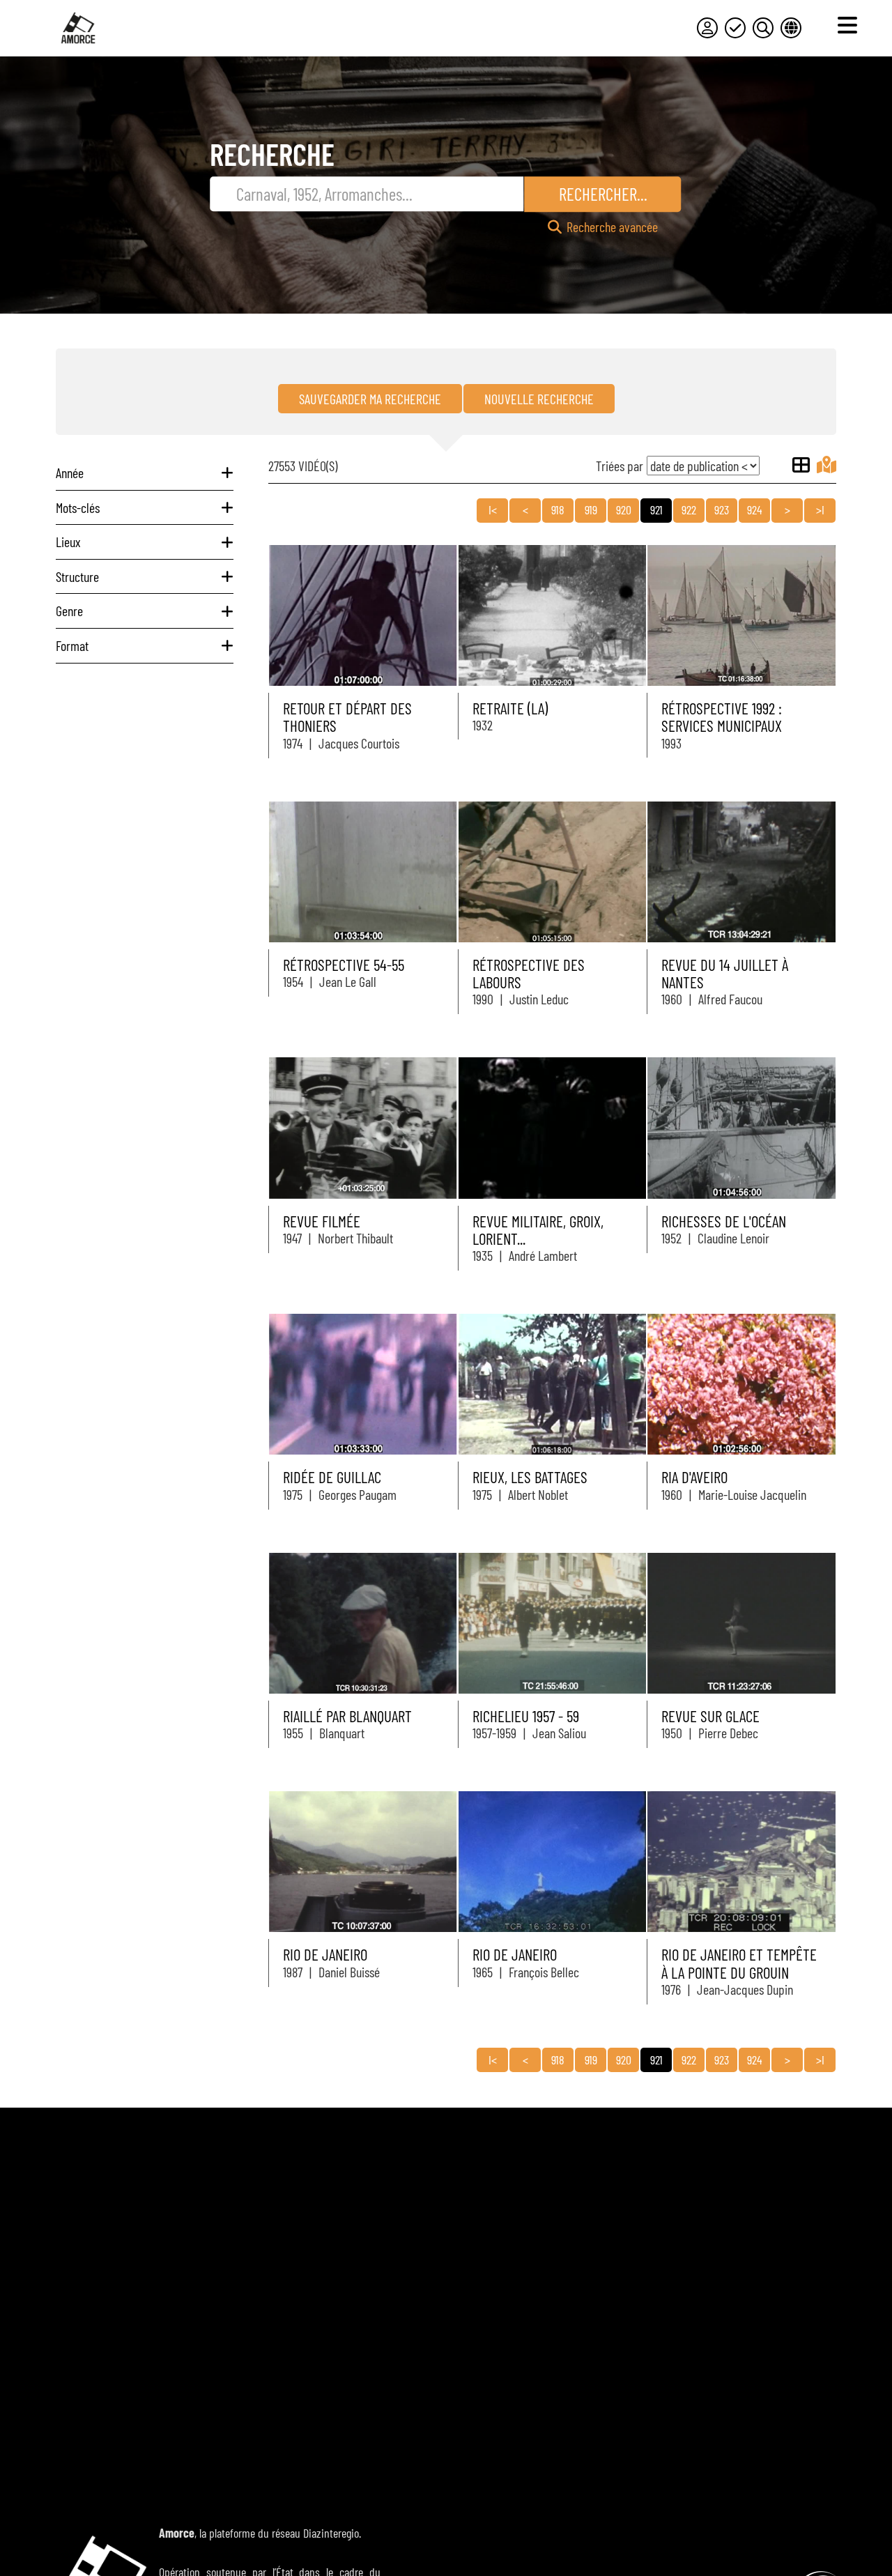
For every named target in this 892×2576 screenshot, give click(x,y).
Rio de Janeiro (325, 1954)
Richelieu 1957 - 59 (526, 1716)
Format (72, 645)
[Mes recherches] (763, 28)
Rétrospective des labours (529, 973)
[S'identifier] (707, 28)
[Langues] (791, 28)
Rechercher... (603, 194)
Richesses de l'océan (724, 1221)
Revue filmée (322, 1221)
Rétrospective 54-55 (344, 965)
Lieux (68, 542)
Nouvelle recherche (539, 399)
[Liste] (801, 465)
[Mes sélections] (735, 28)
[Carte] (826, 465)
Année (70, 473)
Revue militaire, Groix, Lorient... (538, 1230)
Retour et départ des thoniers (347, 717)
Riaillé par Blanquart (347, 1716)
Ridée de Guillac (332, 1477)
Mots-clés (78, 507)
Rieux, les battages (530, 1477)
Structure (77, 576)
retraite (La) (510, 708)
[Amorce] (78, 28)
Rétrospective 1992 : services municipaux (722, 717)
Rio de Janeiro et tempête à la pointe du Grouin (739, 1963)
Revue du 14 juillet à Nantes (725, 973)
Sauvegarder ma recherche (370, 399)
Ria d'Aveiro (694, 1477)
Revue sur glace (710, 1716)
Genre (69, 611)
